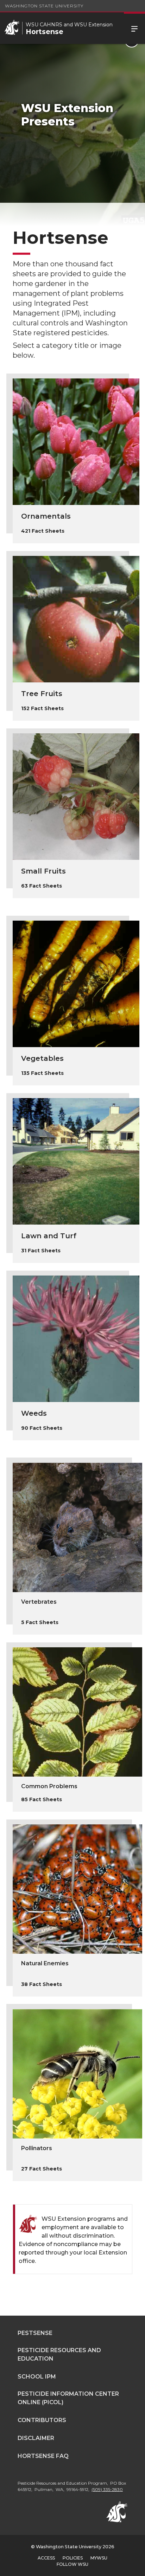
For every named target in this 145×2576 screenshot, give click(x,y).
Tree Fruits (42, 694)
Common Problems (49, 1786)
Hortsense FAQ (43, 2456)
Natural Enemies (45, 1963)
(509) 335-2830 (107, 2489)
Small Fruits (43, 871)
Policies (73, 2558)
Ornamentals (46, 516)
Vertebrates (39, 1602)
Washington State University (44, 6)
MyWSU (99, 2558)
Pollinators (37, 2148)
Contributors (42, 2420)
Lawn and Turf (49, 1236)
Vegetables (42, 1058)
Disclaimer (36, 2438)
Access (46, 2558)
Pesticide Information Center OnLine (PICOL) (68, 2398)
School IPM (37, 2377)
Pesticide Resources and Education (59, 2354)
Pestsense (35, 2333)
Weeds (34, 1413)
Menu (134, 28)
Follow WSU (72, 2564)
